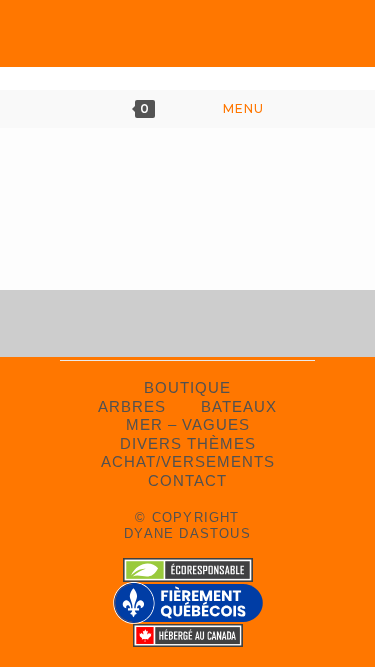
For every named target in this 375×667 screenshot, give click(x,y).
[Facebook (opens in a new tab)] (148, 39)
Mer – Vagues (188, 424)
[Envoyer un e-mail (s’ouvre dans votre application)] (226, 39)
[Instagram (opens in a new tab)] (187, 39)
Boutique (187, 387)
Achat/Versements (188, 461)
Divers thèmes (188, 443)
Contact (187, 480)
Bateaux (239, 406)
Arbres (132, 406)
